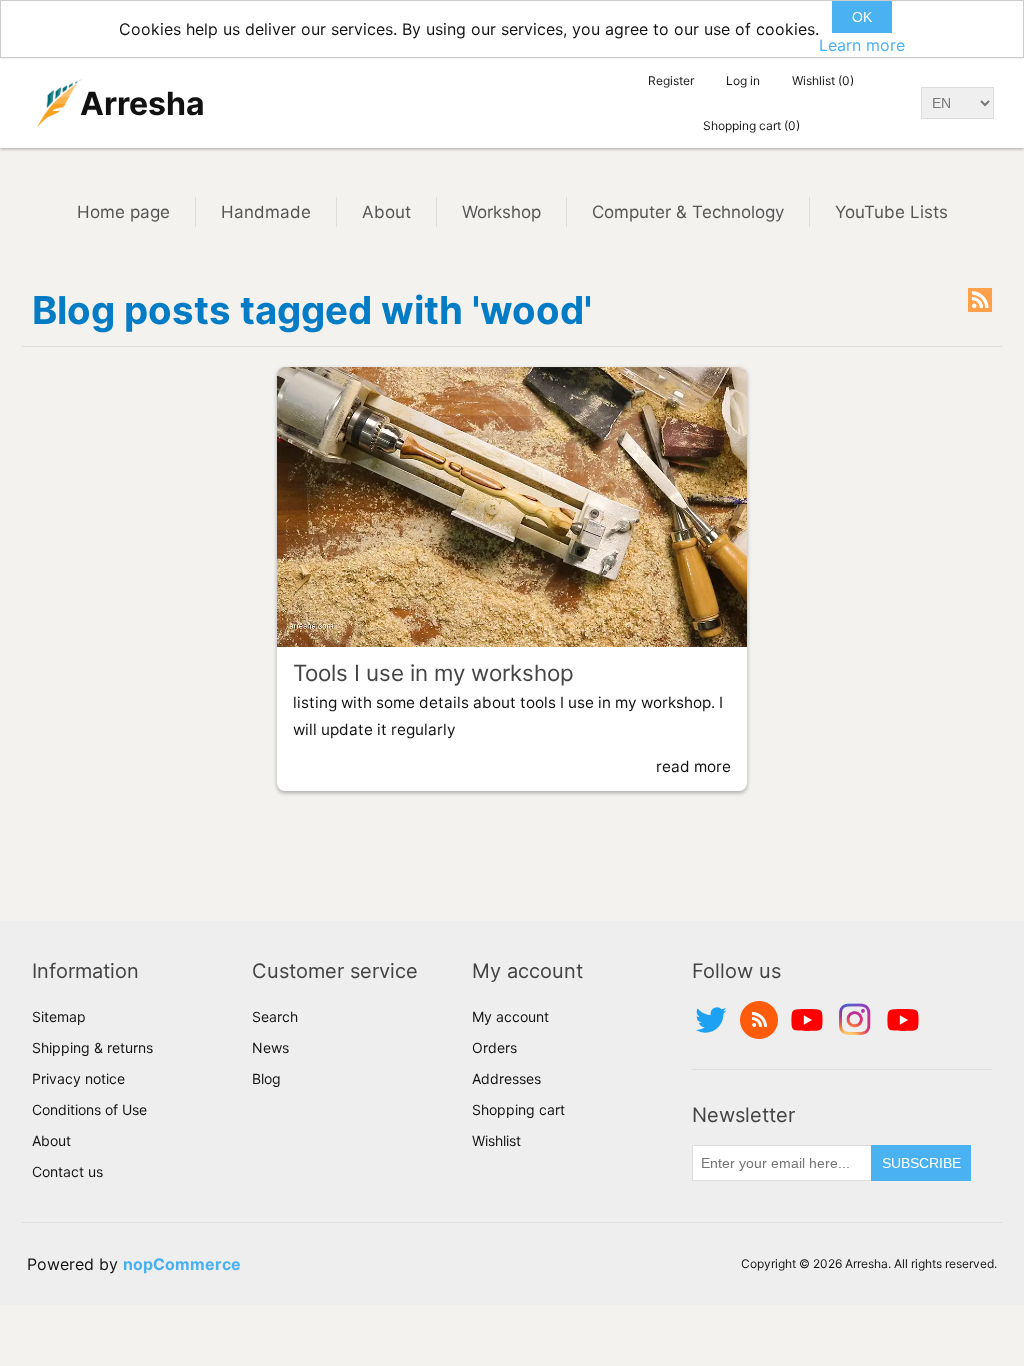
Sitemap (59, 1016)
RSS (980, 300)
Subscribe (921, 1163)
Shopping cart (518, 1109)
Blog (266, 1078)
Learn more (862, 45)
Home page (123, 212)
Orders (494, 1047)
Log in (743, 80)
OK (862, 17)
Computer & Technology (688, 212)
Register (671, 80)
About (386, 212)
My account (510, 1016)
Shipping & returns (92, 1047)
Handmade (266, 212)
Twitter (711, 1020)
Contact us (67, 1171)
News (270, 1047)
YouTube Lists (891, 212)
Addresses (506, 1078)
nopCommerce (182, 1264)
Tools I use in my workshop (433, 672)
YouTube (807, 1020)
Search (275, 1016)
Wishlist (496, 1140)
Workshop (501, 212)
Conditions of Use (89, 1109)
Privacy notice (78, 1078)
